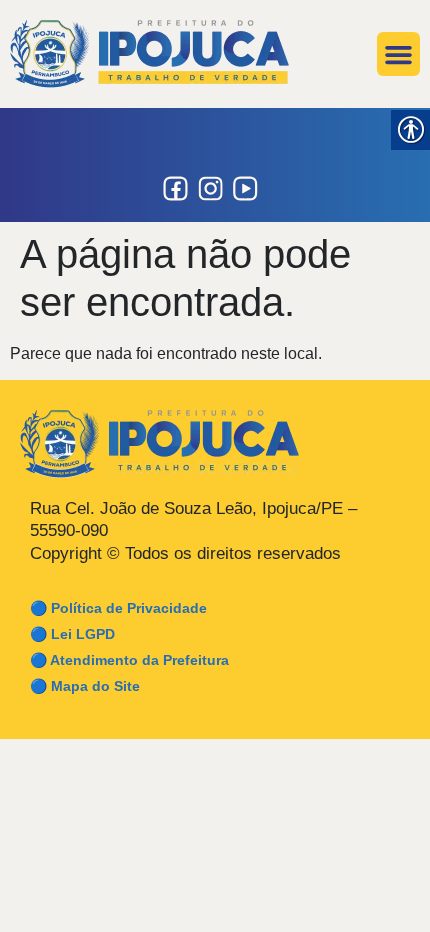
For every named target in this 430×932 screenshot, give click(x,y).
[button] (399, 54)
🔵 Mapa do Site (85, 686)
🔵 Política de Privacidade (118, 608)
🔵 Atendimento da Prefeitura (129, 660)
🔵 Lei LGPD (72, 634)
